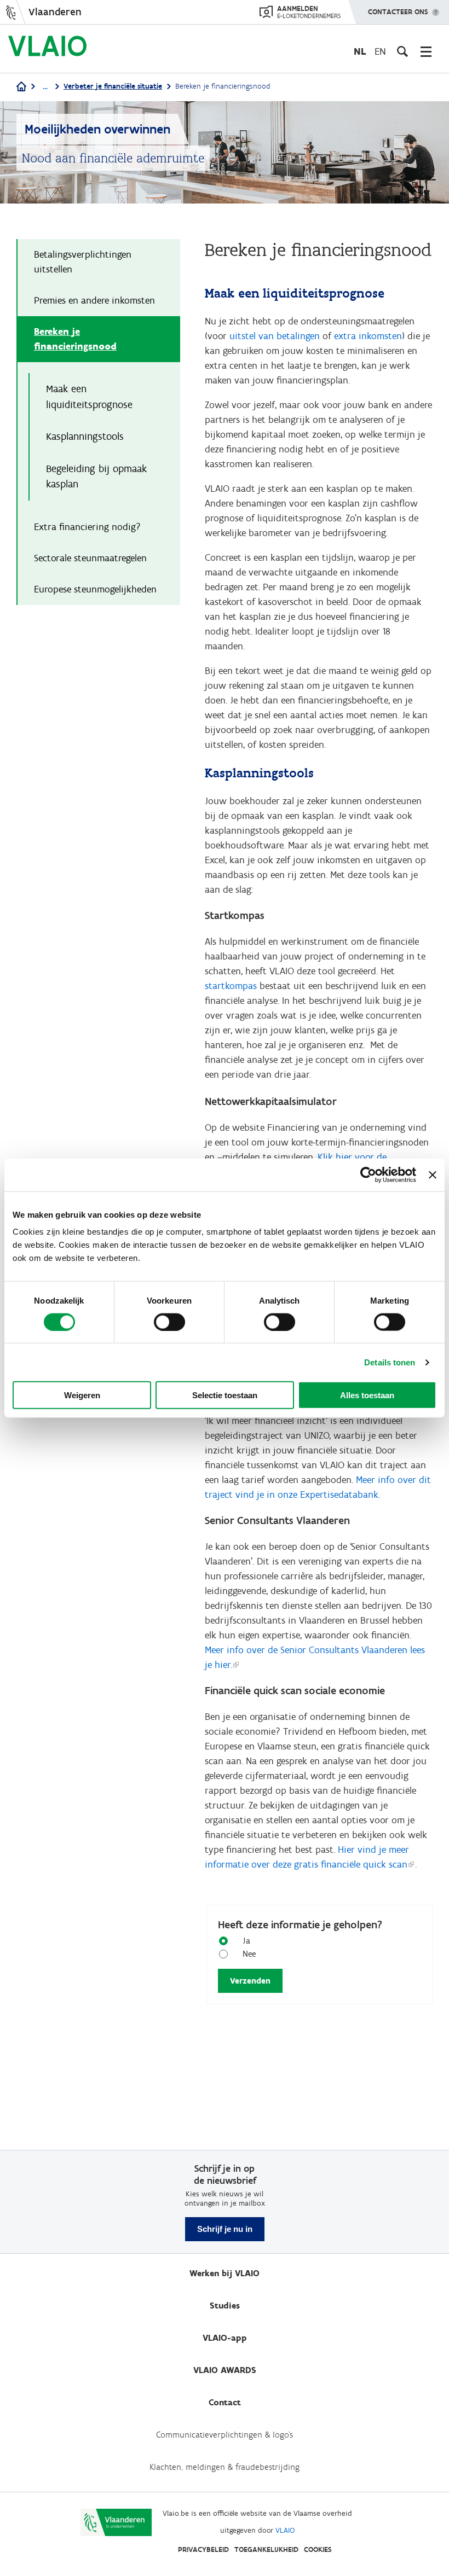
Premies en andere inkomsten (94, 300)
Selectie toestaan (225, 1395)
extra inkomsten (368, 336)
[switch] (169, 1322)
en (380, 51)
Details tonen (390, 1362)
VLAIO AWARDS (225, 2370)
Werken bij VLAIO (225, 2273)
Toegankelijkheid (266, 2549)
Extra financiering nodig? (87, 527)
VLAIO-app (225, 2338)
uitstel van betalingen (275, 336)
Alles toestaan (367, 1395)
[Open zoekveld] (402, 51)
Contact (225, 2402)
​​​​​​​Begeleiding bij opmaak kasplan (96, 476)
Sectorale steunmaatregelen (90, 558)
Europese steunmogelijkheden (95, 589)
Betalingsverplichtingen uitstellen (83, 262)
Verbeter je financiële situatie (113, 86)
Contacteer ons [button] (398, 12)
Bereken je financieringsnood (75, 339)
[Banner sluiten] (433, 1174)
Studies (225, 2305)
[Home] (21, 87)
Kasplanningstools (85, 436)
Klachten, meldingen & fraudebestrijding (225, 2467)
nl (360, 51)
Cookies (318, 2549)
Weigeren (82, 1395)
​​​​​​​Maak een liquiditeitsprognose (89, 397)
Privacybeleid (203, 2549)
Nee (249, 1954)
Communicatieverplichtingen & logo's (225, 2435)
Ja (246, 1941)
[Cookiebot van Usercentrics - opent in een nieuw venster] (368, 1174)
